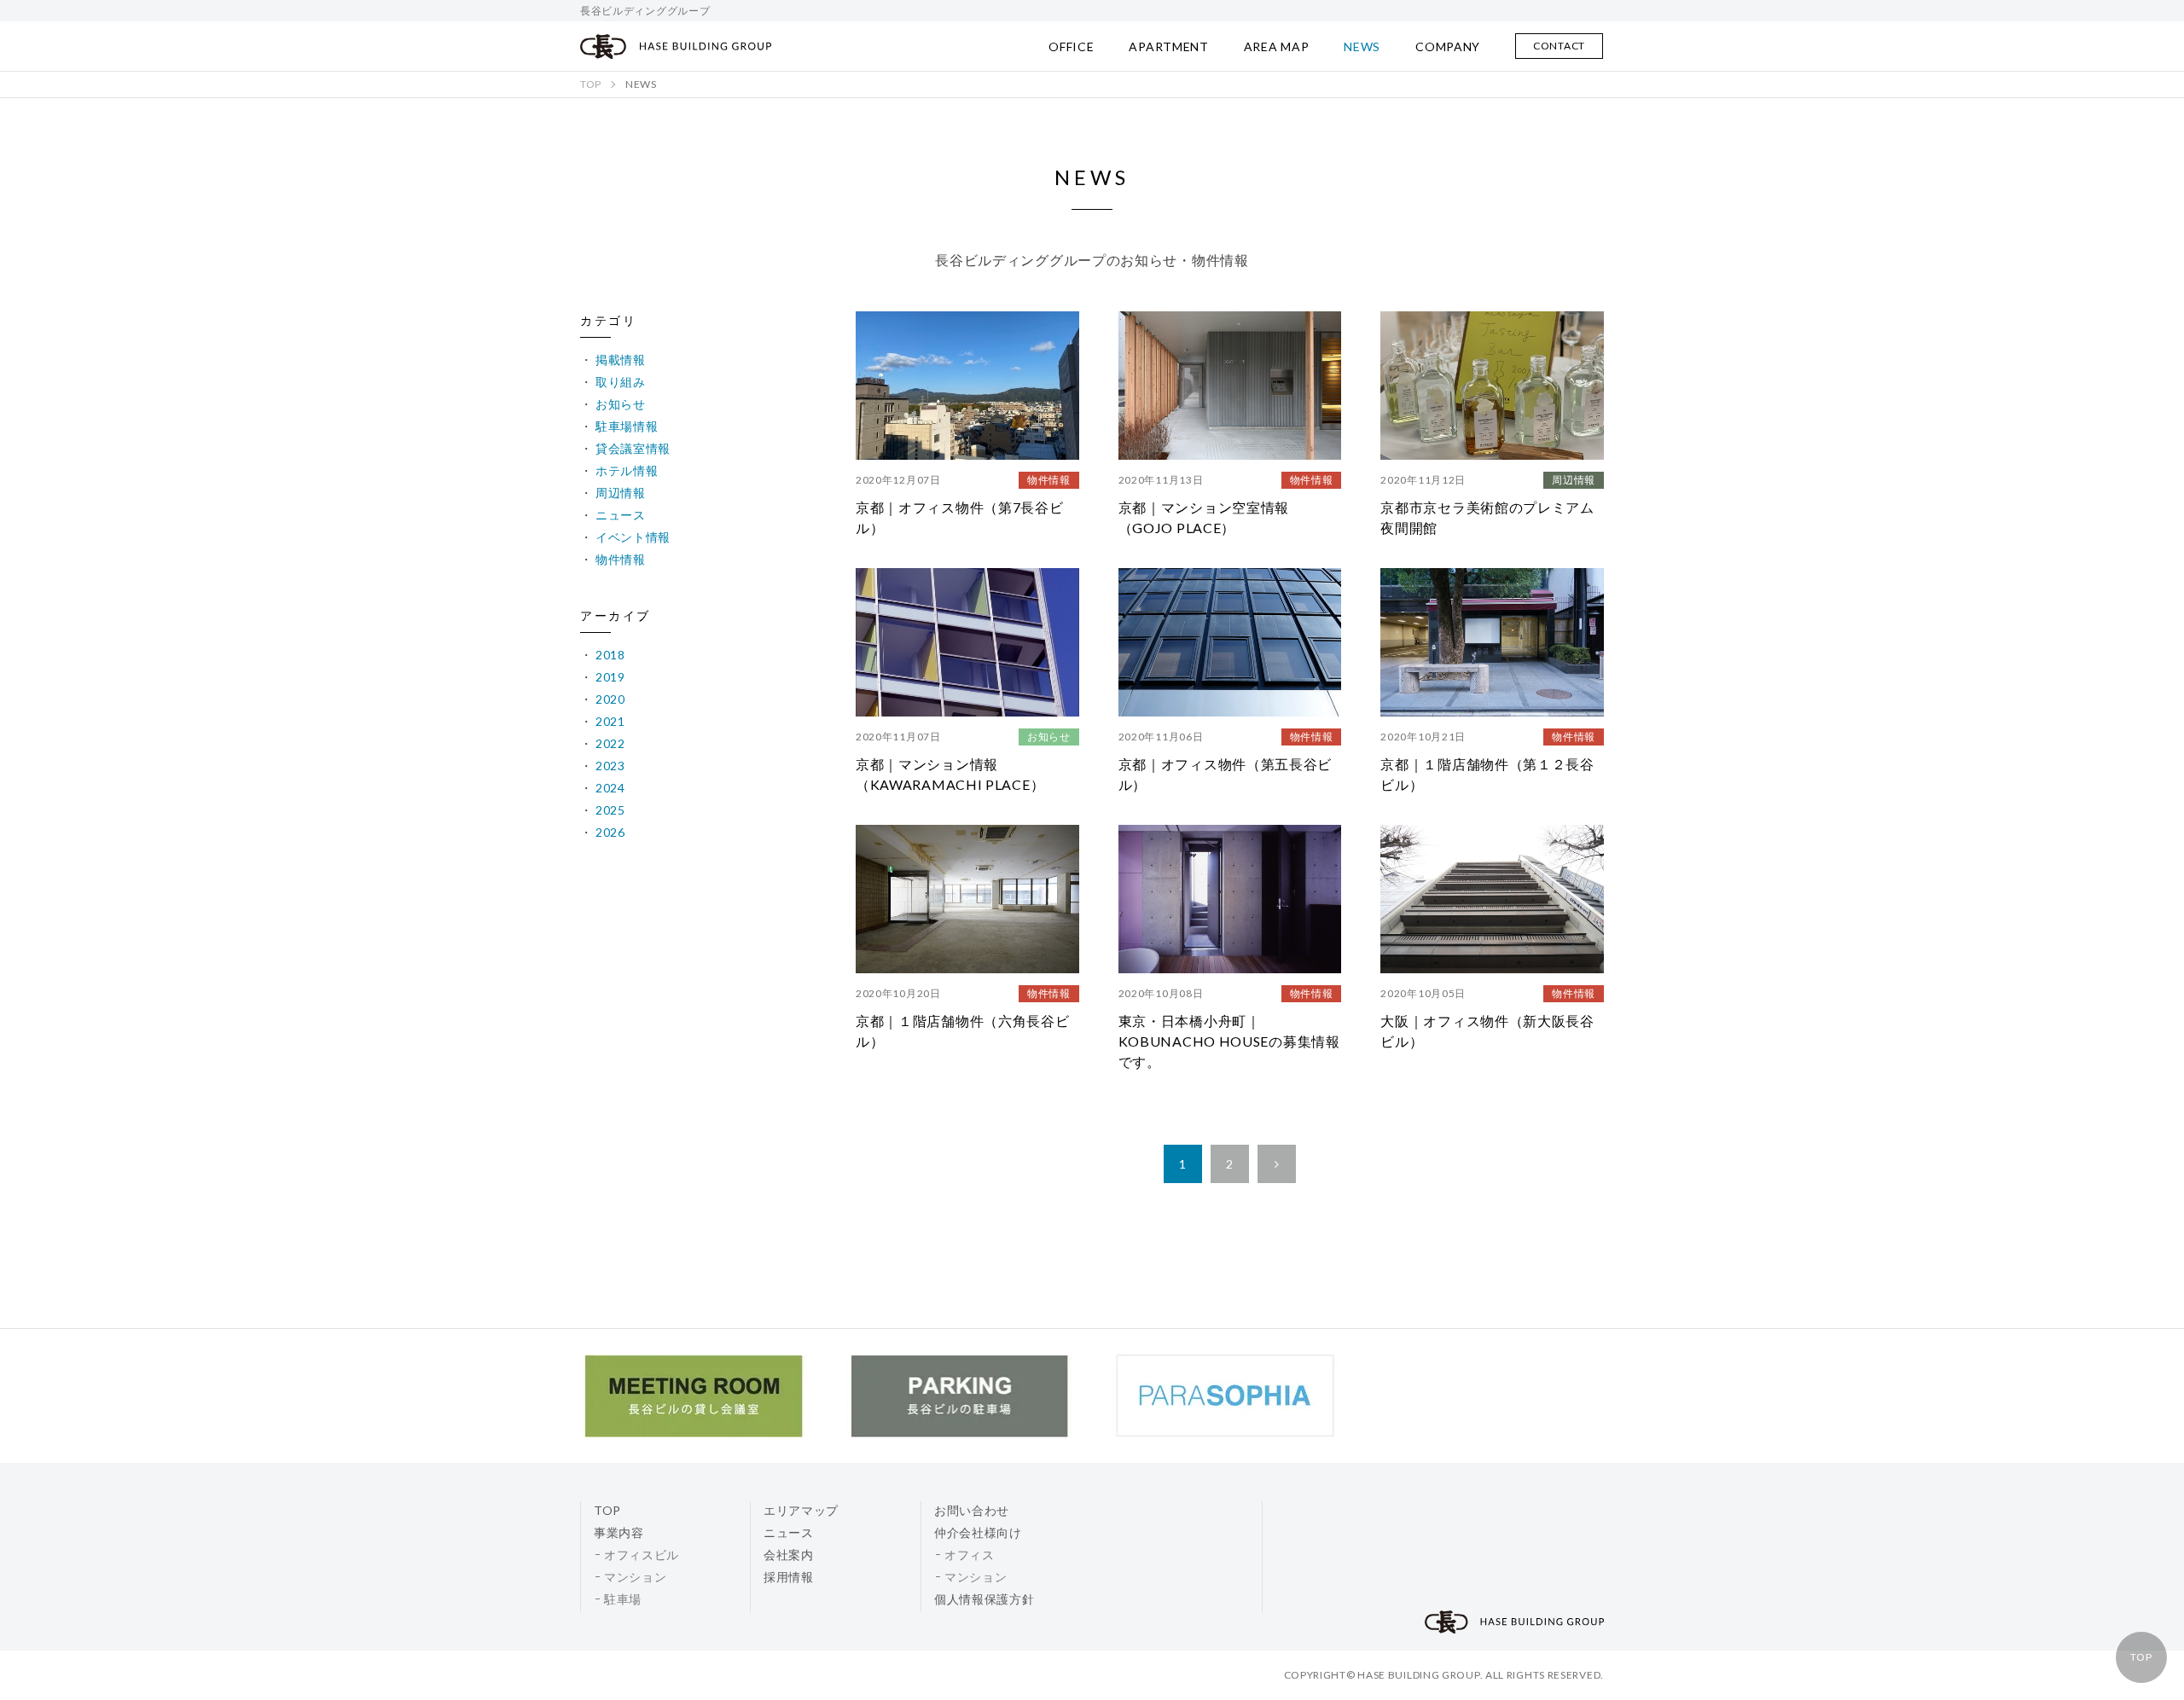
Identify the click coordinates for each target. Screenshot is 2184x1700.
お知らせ (621, 404)
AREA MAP (1277, 46)
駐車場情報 (627, 426)
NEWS (1362, 46)
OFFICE (1071, 46)
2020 (610, 699)
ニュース (621, 515)
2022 (610, 743)
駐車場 (623, 1599)
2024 (610, 788)
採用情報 (789, 1577)
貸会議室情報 (633, 448)
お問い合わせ (972, 1510)
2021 (610, 721)
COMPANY (1448, 46)
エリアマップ (801, 1510)
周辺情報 (621, 493)
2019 (610, 677)
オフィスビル (642, 1555)
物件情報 (621, 559)
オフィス (970, 1555)
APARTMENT (1168, 46)
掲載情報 (621, 360)
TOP (2141, 1657)
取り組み (621, 382)
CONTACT (1559, 46)
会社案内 (789, 1555)
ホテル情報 (627, 470)
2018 (610, 655)
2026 (610, 832)
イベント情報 (633, 537)
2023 (610, 766)
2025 (610, 810)
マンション (636, 1577)
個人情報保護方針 (985, 1599)
